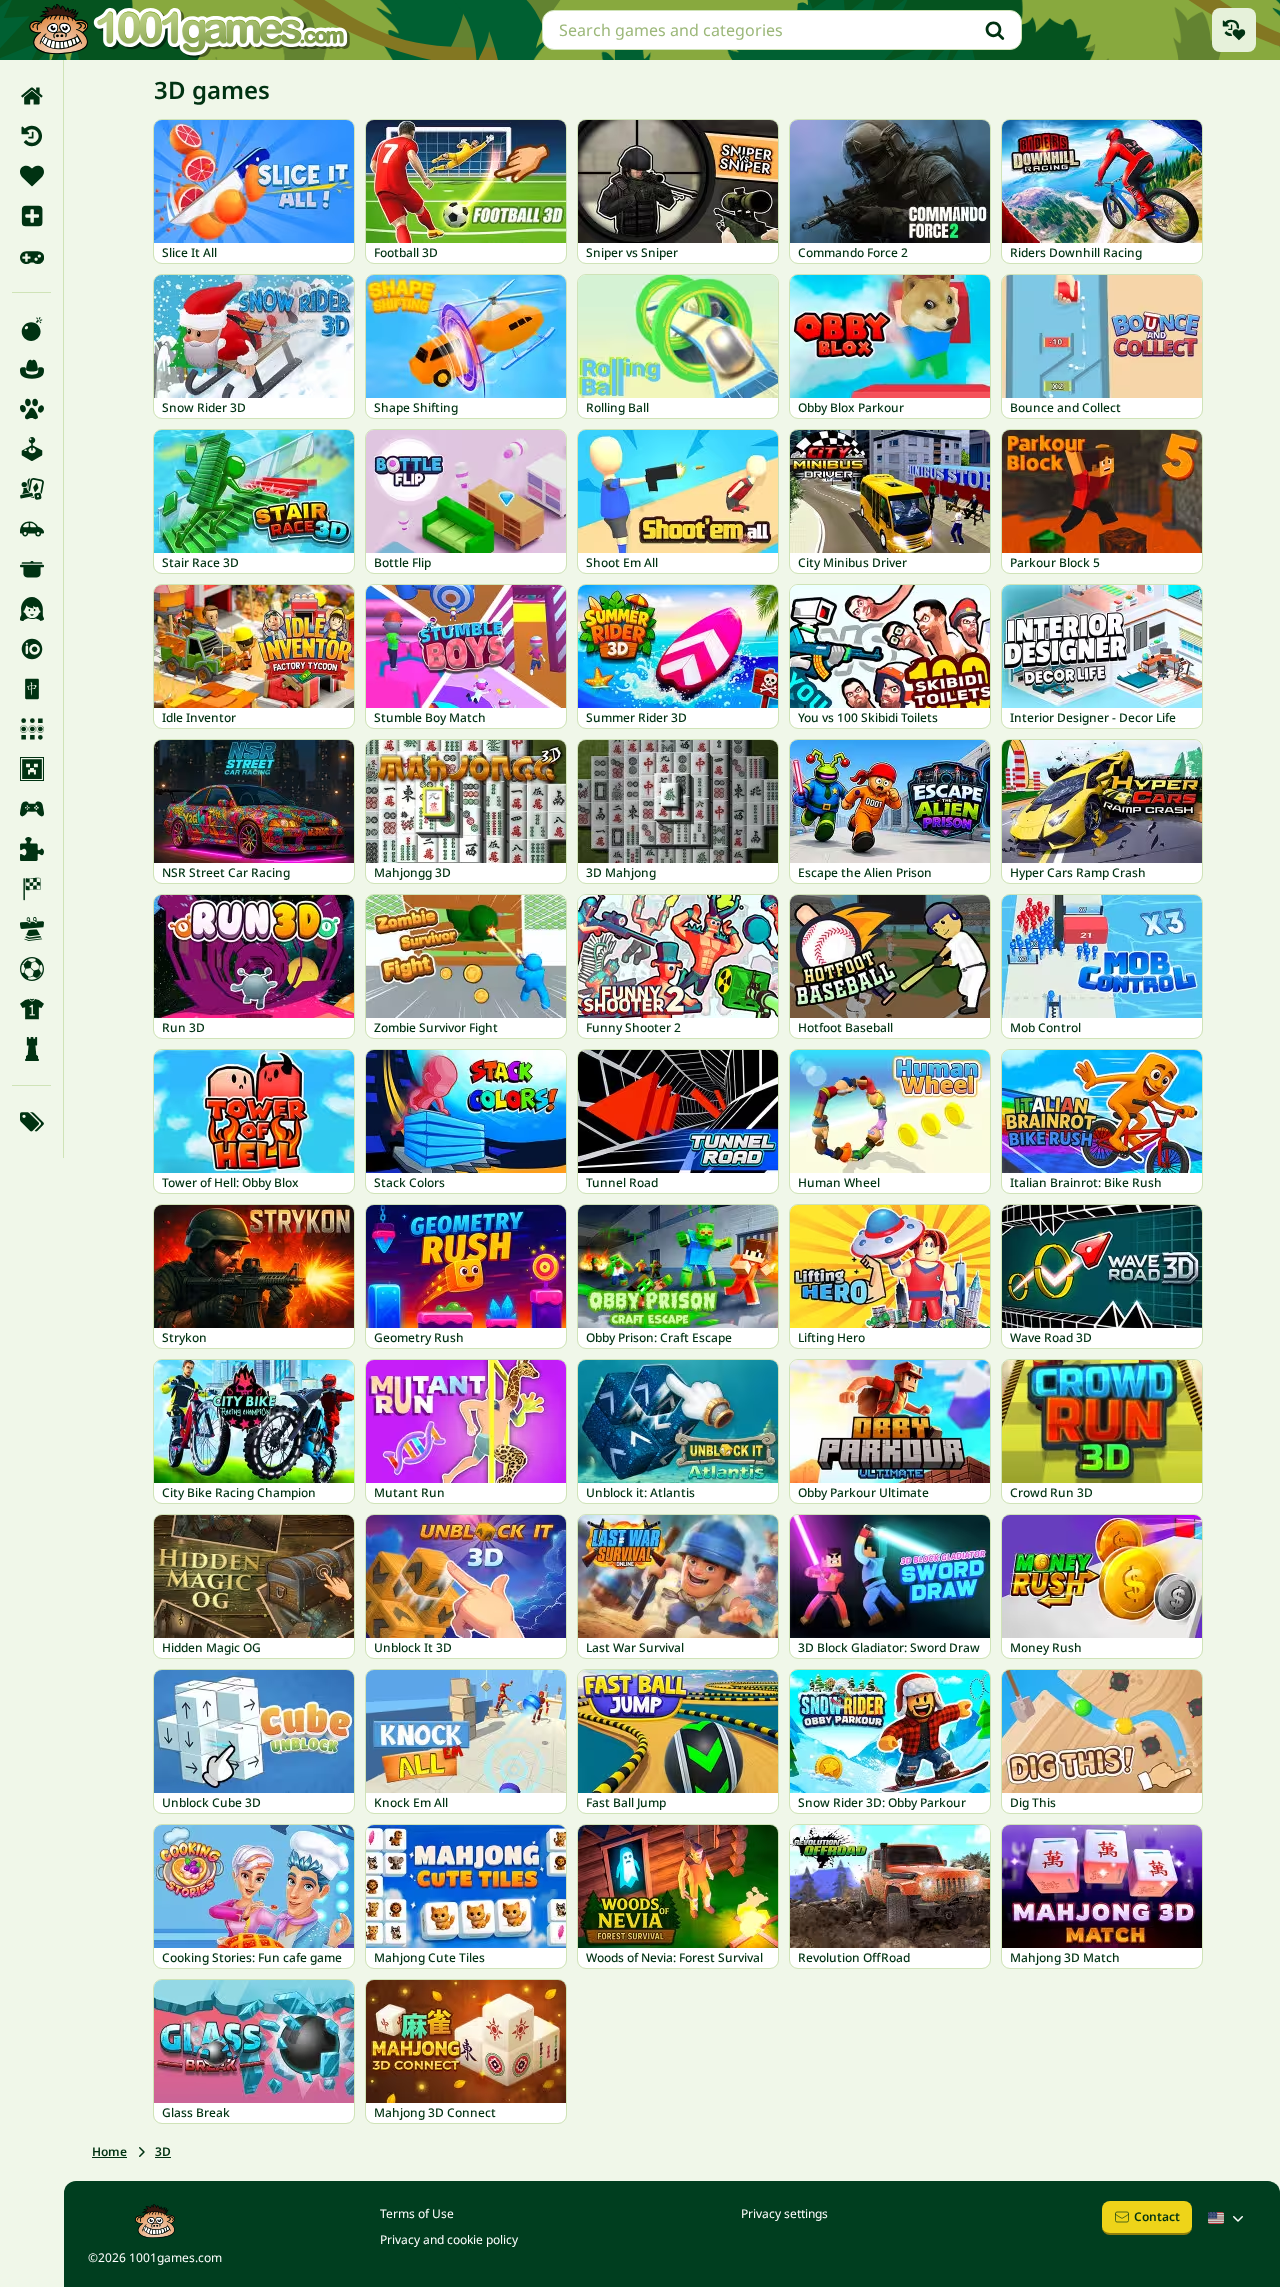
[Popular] (31, 256)
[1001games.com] (188, 30)
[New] (31, 216)
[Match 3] (31, 729)
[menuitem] (31, 96)
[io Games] (31, 649)
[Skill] (31, 929)
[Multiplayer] (31, 809)
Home (109, 2151)
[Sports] (31, 1009)
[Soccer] (31, 969)
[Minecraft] (31, 769)
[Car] (31, 529)
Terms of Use (417, 2213)
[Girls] (31, 609)
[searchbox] (782, 30)
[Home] (31, 96)
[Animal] (31, 409)
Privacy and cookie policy (449, 2239)
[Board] (31, 489)
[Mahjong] (31, 689)
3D (163, 2151)
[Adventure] (31, 369)
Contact (1157, 2216)
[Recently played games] (1234, 30)
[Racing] (31, 889)
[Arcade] (31, 449)
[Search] (995, 30)
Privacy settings (784, 2213)
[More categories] (31, 1122)
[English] (1228, 2218)
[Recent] (31, 136)
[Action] (31, 329)
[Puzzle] (31, 849)
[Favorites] (31, 176)
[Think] (31, 1049)
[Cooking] (31, 569)
